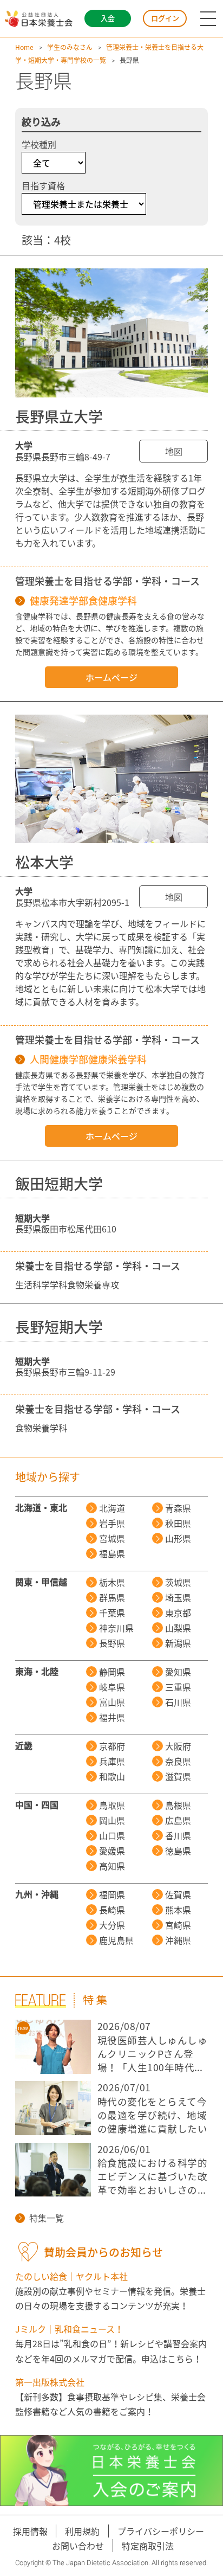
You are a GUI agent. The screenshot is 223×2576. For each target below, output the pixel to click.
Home (24, 47)
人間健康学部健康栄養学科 (88, 1059)
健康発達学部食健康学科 (83, 601)
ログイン (165, 18)
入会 (108, 18)
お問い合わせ (78, 2546)
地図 (174, 451)
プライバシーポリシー (161, 2531)
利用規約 (82, 2531)
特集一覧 (47, 2218)
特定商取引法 (148, 2546)
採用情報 (30, 2531)
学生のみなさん (70, 47)
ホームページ (111, 677)
